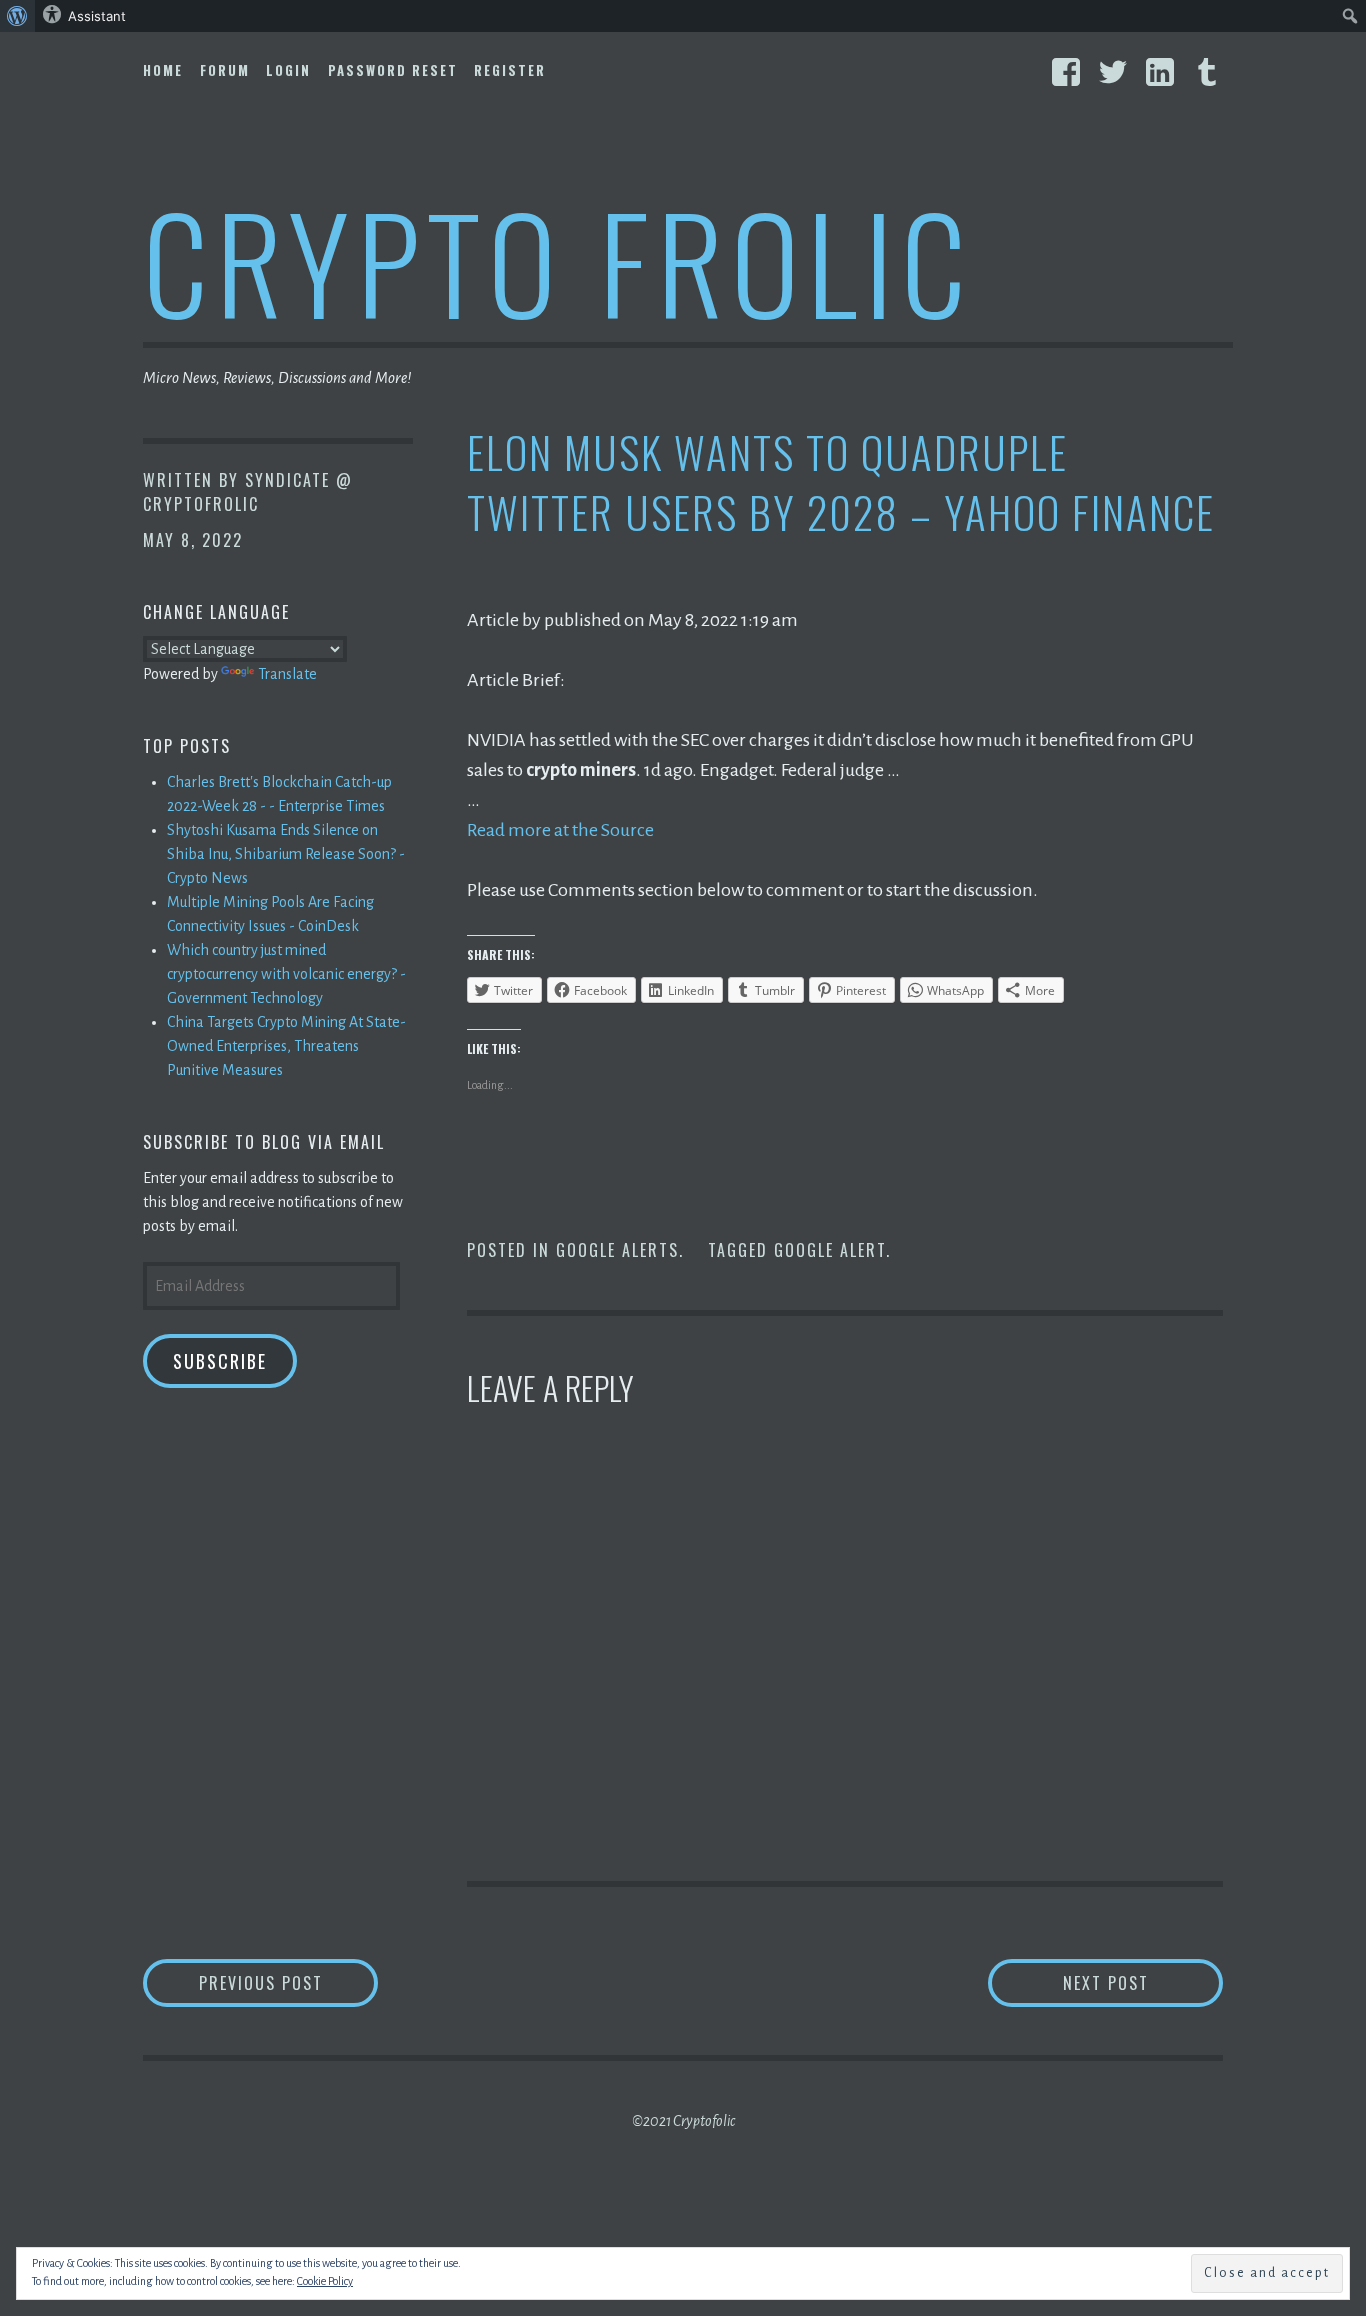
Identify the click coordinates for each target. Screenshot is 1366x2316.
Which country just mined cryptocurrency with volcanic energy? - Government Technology (286, 974)
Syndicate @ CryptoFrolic (248, 492)
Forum (225, 70)
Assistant (97, 16)
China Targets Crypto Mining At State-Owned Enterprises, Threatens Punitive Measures (286, 1046)
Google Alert (830, 1250)
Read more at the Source (560, 830)
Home (163, 70)
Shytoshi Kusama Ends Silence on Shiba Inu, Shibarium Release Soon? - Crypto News (286, 854)
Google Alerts (617, 1250)
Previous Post (288, 1982)
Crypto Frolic (558, 260)
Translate (287, 674)
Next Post (1143, 1982)
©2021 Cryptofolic (683, 2121)
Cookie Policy (325, 2281)
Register (510, 70)
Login (288, 70)
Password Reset (393, 70)
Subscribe (220, 1361)
